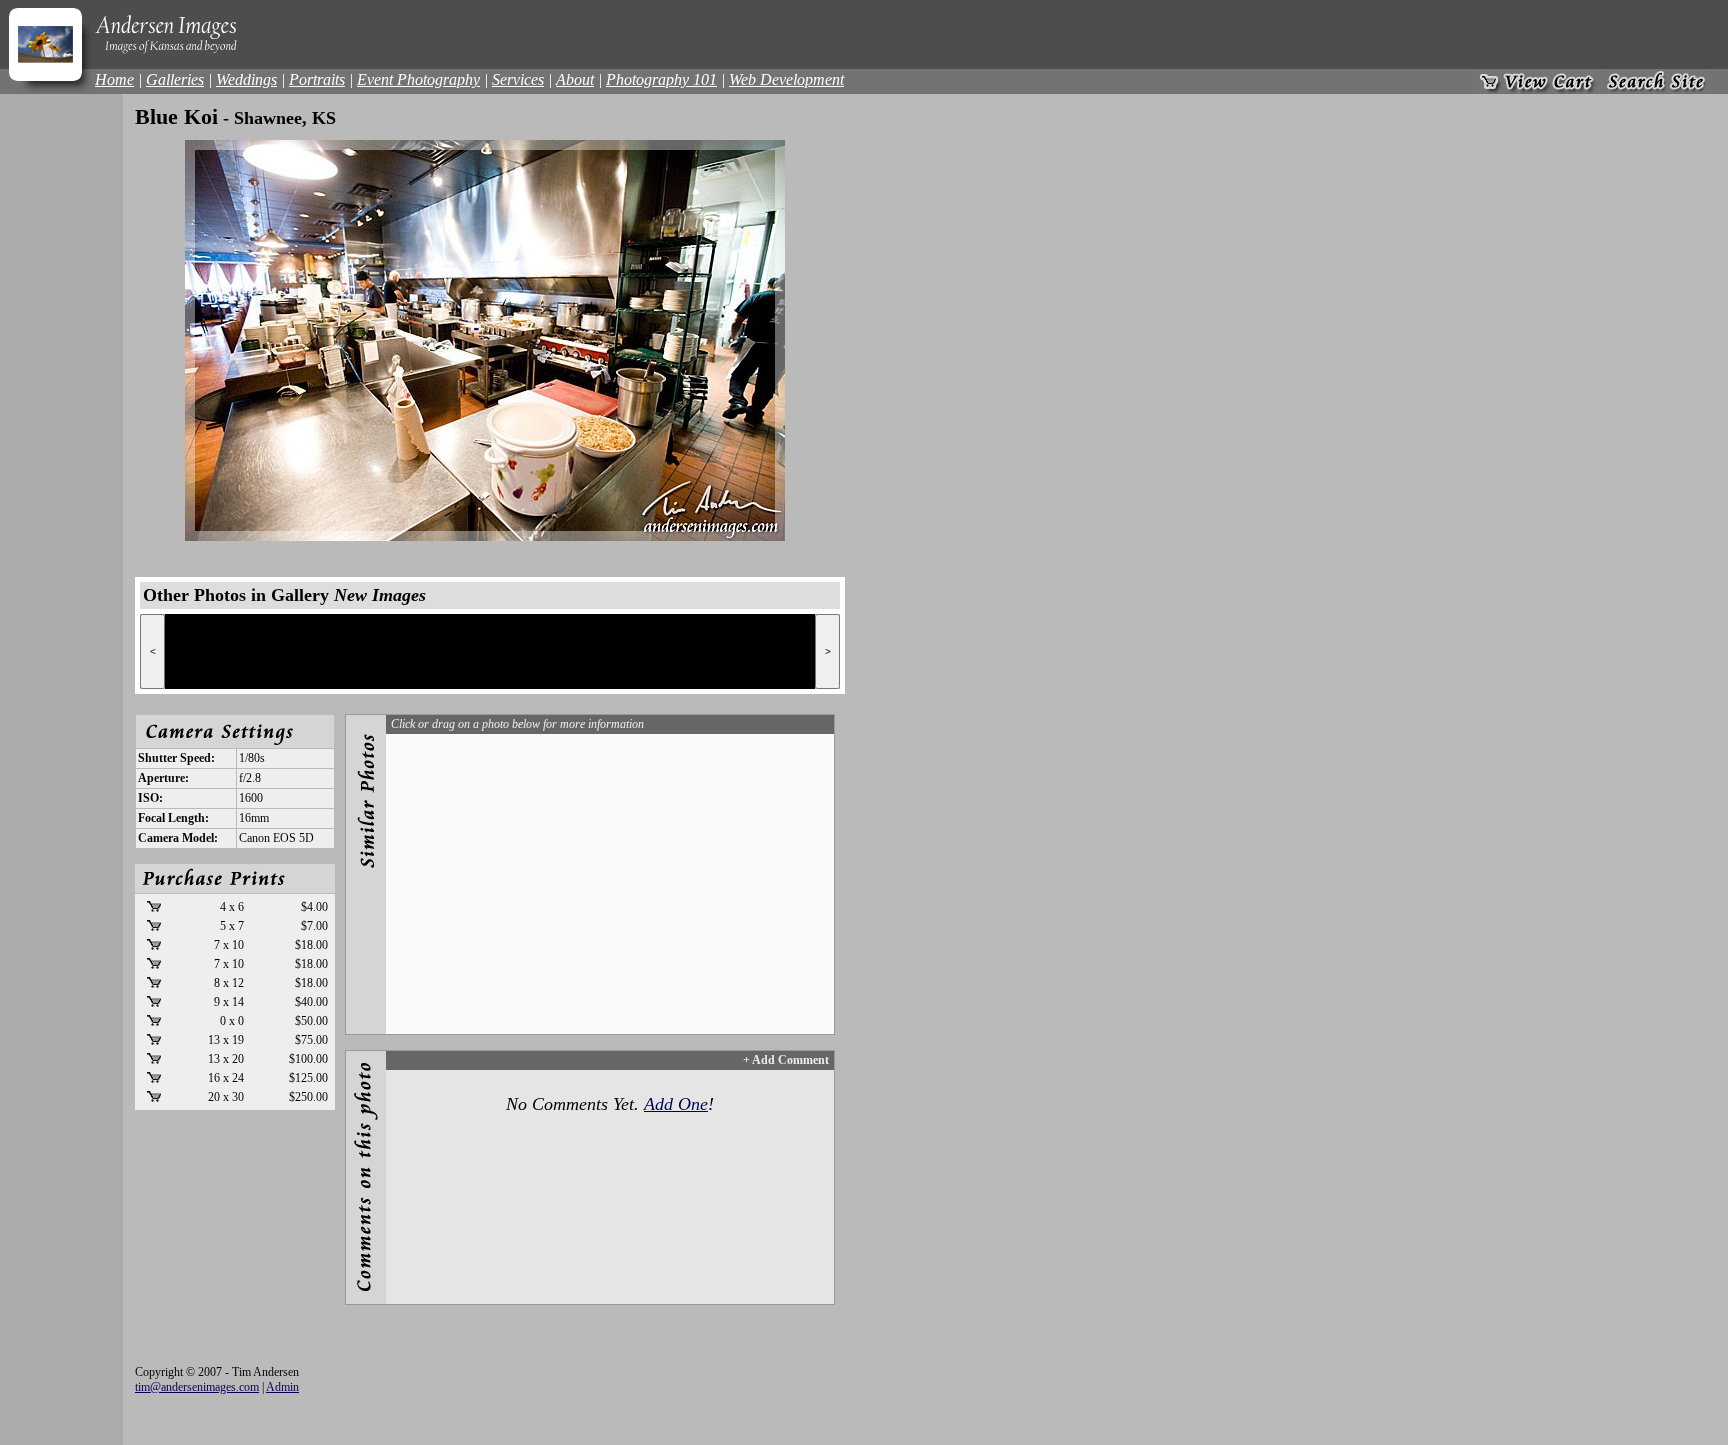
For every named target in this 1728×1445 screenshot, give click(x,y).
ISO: (150, 798)
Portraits (317, 79)
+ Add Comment (786, 1060)
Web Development (786, 79)
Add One (676, 1104)
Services (518, 79)
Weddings (246, 79)
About (575, 79)
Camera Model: (178, 838)
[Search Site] (1656, 81)
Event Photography (418, 79)
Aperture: (163, 778)
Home (114, 79)
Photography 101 (661, 79)
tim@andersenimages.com (197, 1387)
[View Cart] (1537, 81)
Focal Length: (173, 818)
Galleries (175, 79)
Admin (282, 1387)
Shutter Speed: (176, 758)
